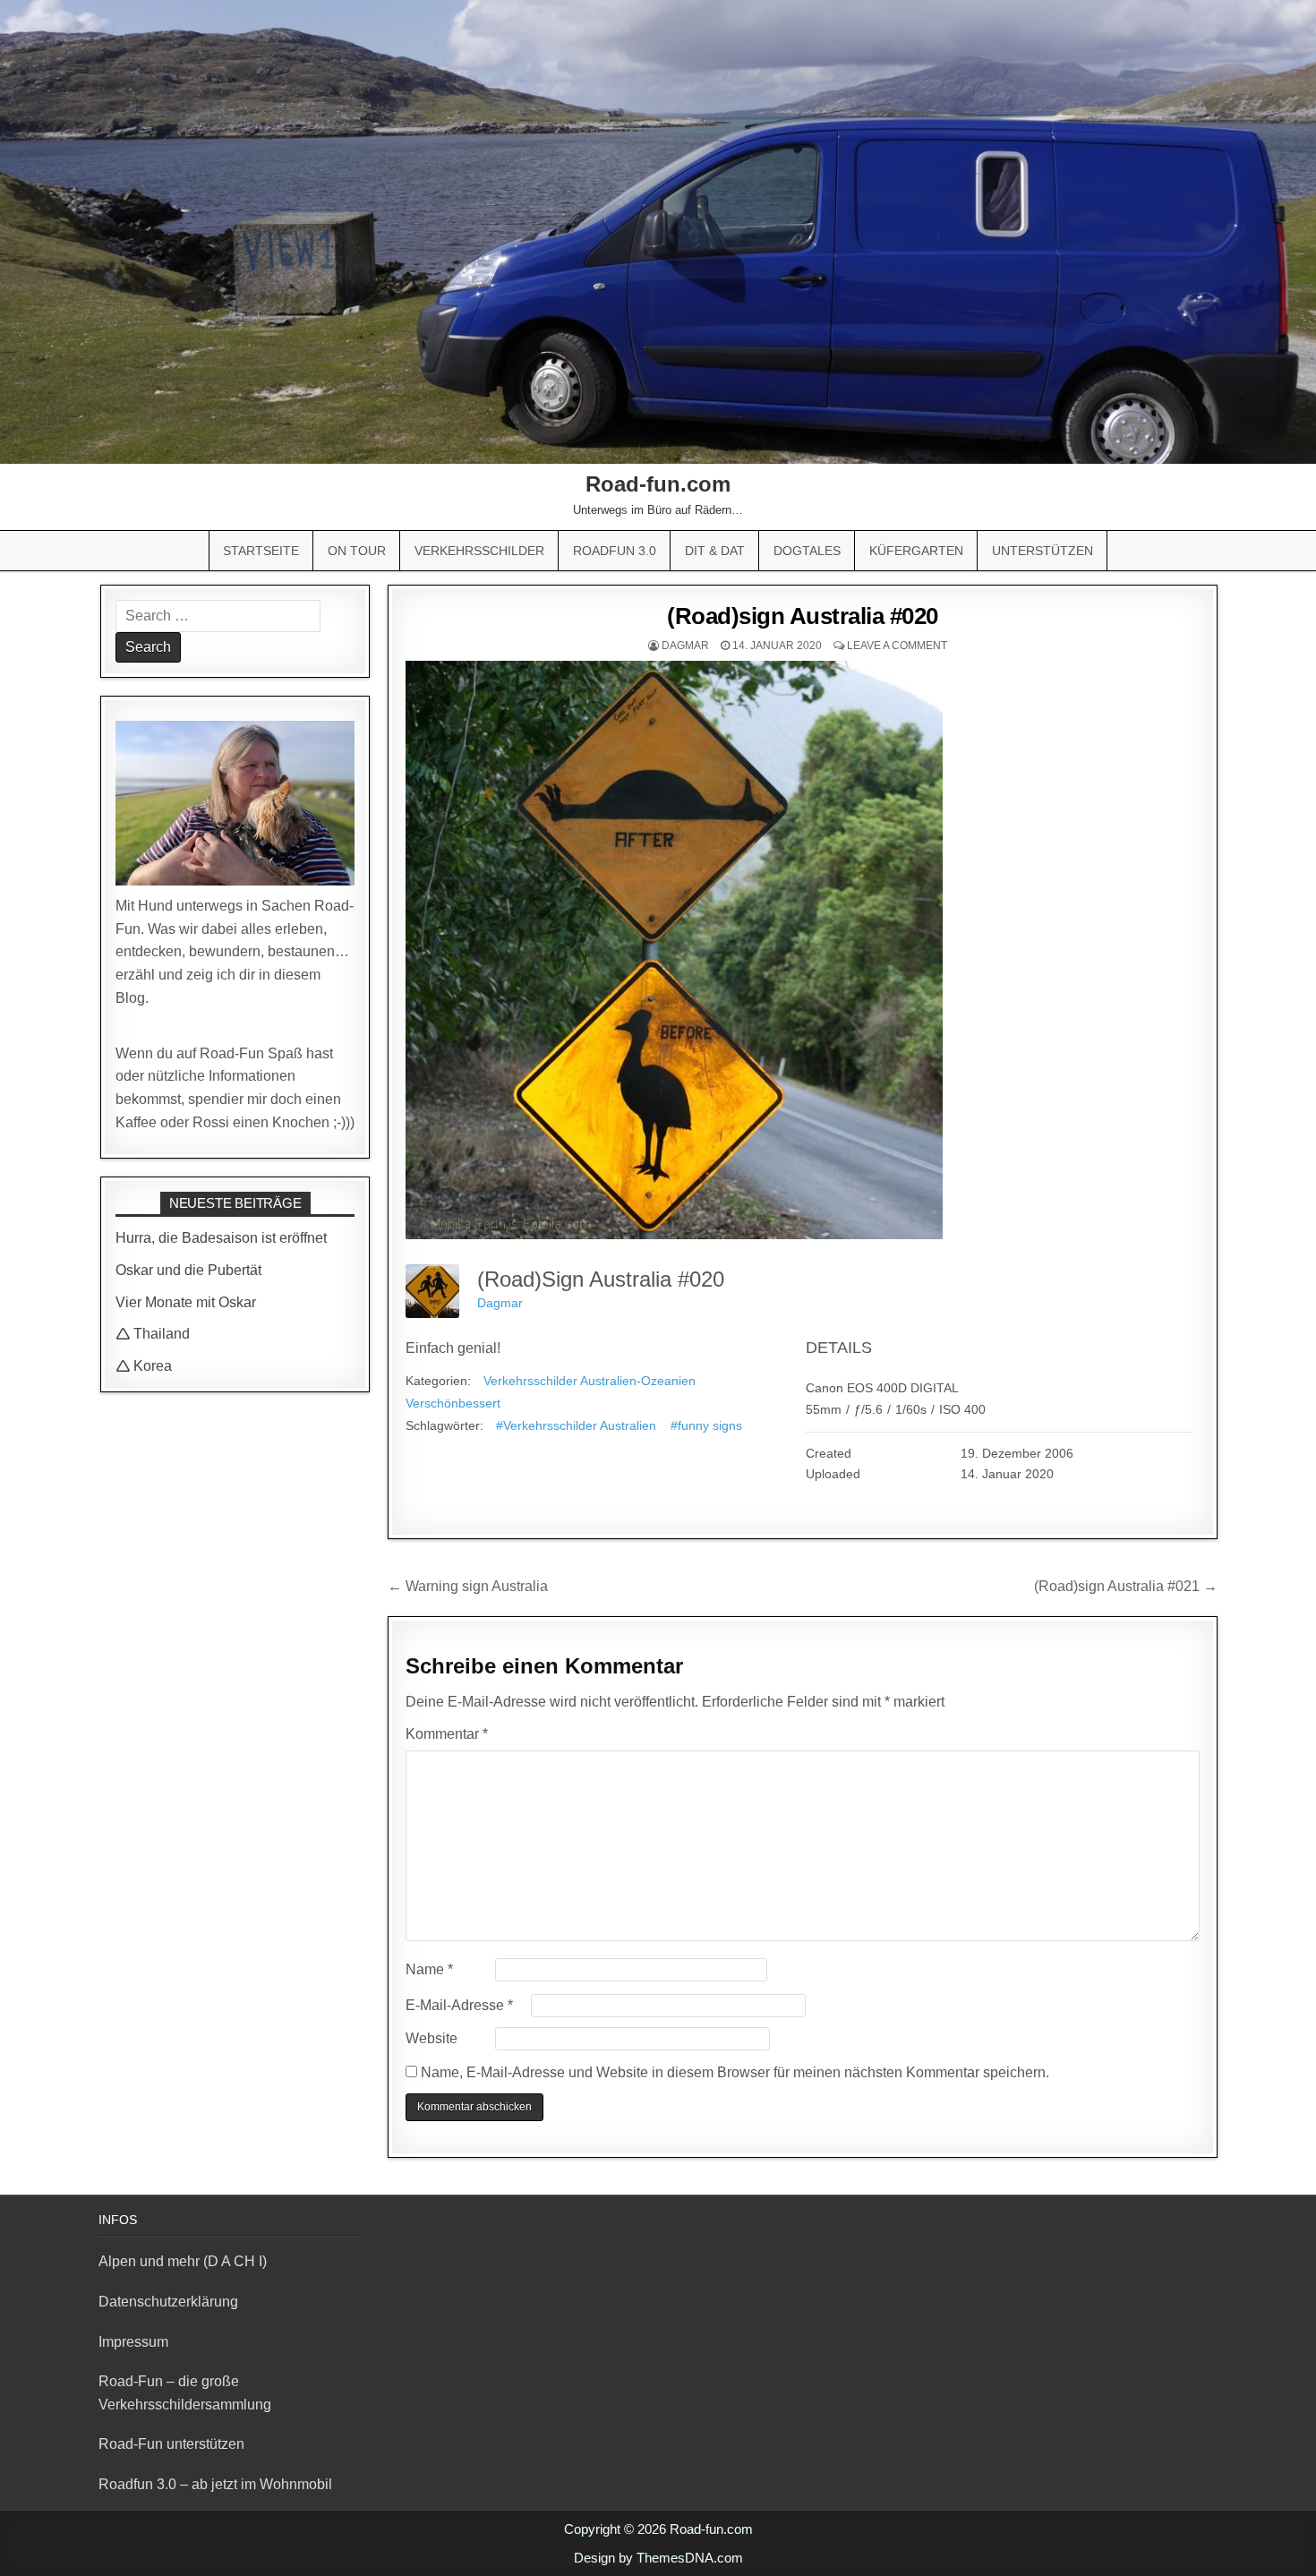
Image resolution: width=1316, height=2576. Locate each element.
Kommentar (447, 1734)
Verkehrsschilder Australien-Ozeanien (590, 1381)
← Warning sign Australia (468, 1586)
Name (429, 1969)
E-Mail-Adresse (459, 2005)
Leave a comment (897, 646)
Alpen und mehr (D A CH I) (183, 2261)
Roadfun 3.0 (615, 551)
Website (432, 2038)
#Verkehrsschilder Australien (576, 1425)
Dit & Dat (715, 551)
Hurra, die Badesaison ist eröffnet (221, 1238)
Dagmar (685, 646)
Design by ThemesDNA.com (658, 2558)
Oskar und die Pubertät (188, 1270)
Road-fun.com (658, 484)
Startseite (261, 551)
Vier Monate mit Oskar (186, 1302)
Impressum (133, 2342)
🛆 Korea (144, 1366)
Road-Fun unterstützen (171, 2444)
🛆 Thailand (153, 1334)
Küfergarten (916, 551)
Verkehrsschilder (479, 551)
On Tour (357, 551)
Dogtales (807, 551)
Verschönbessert (453, 1403)
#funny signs (706, 1425)
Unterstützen (1043, 551)
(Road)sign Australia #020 (803, 616)
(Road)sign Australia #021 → (1126, 1586)
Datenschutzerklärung (168, 2302)
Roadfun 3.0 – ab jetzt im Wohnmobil (215, 2484)
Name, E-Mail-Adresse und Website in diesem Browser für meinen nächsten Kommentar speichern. (735, 2072)
